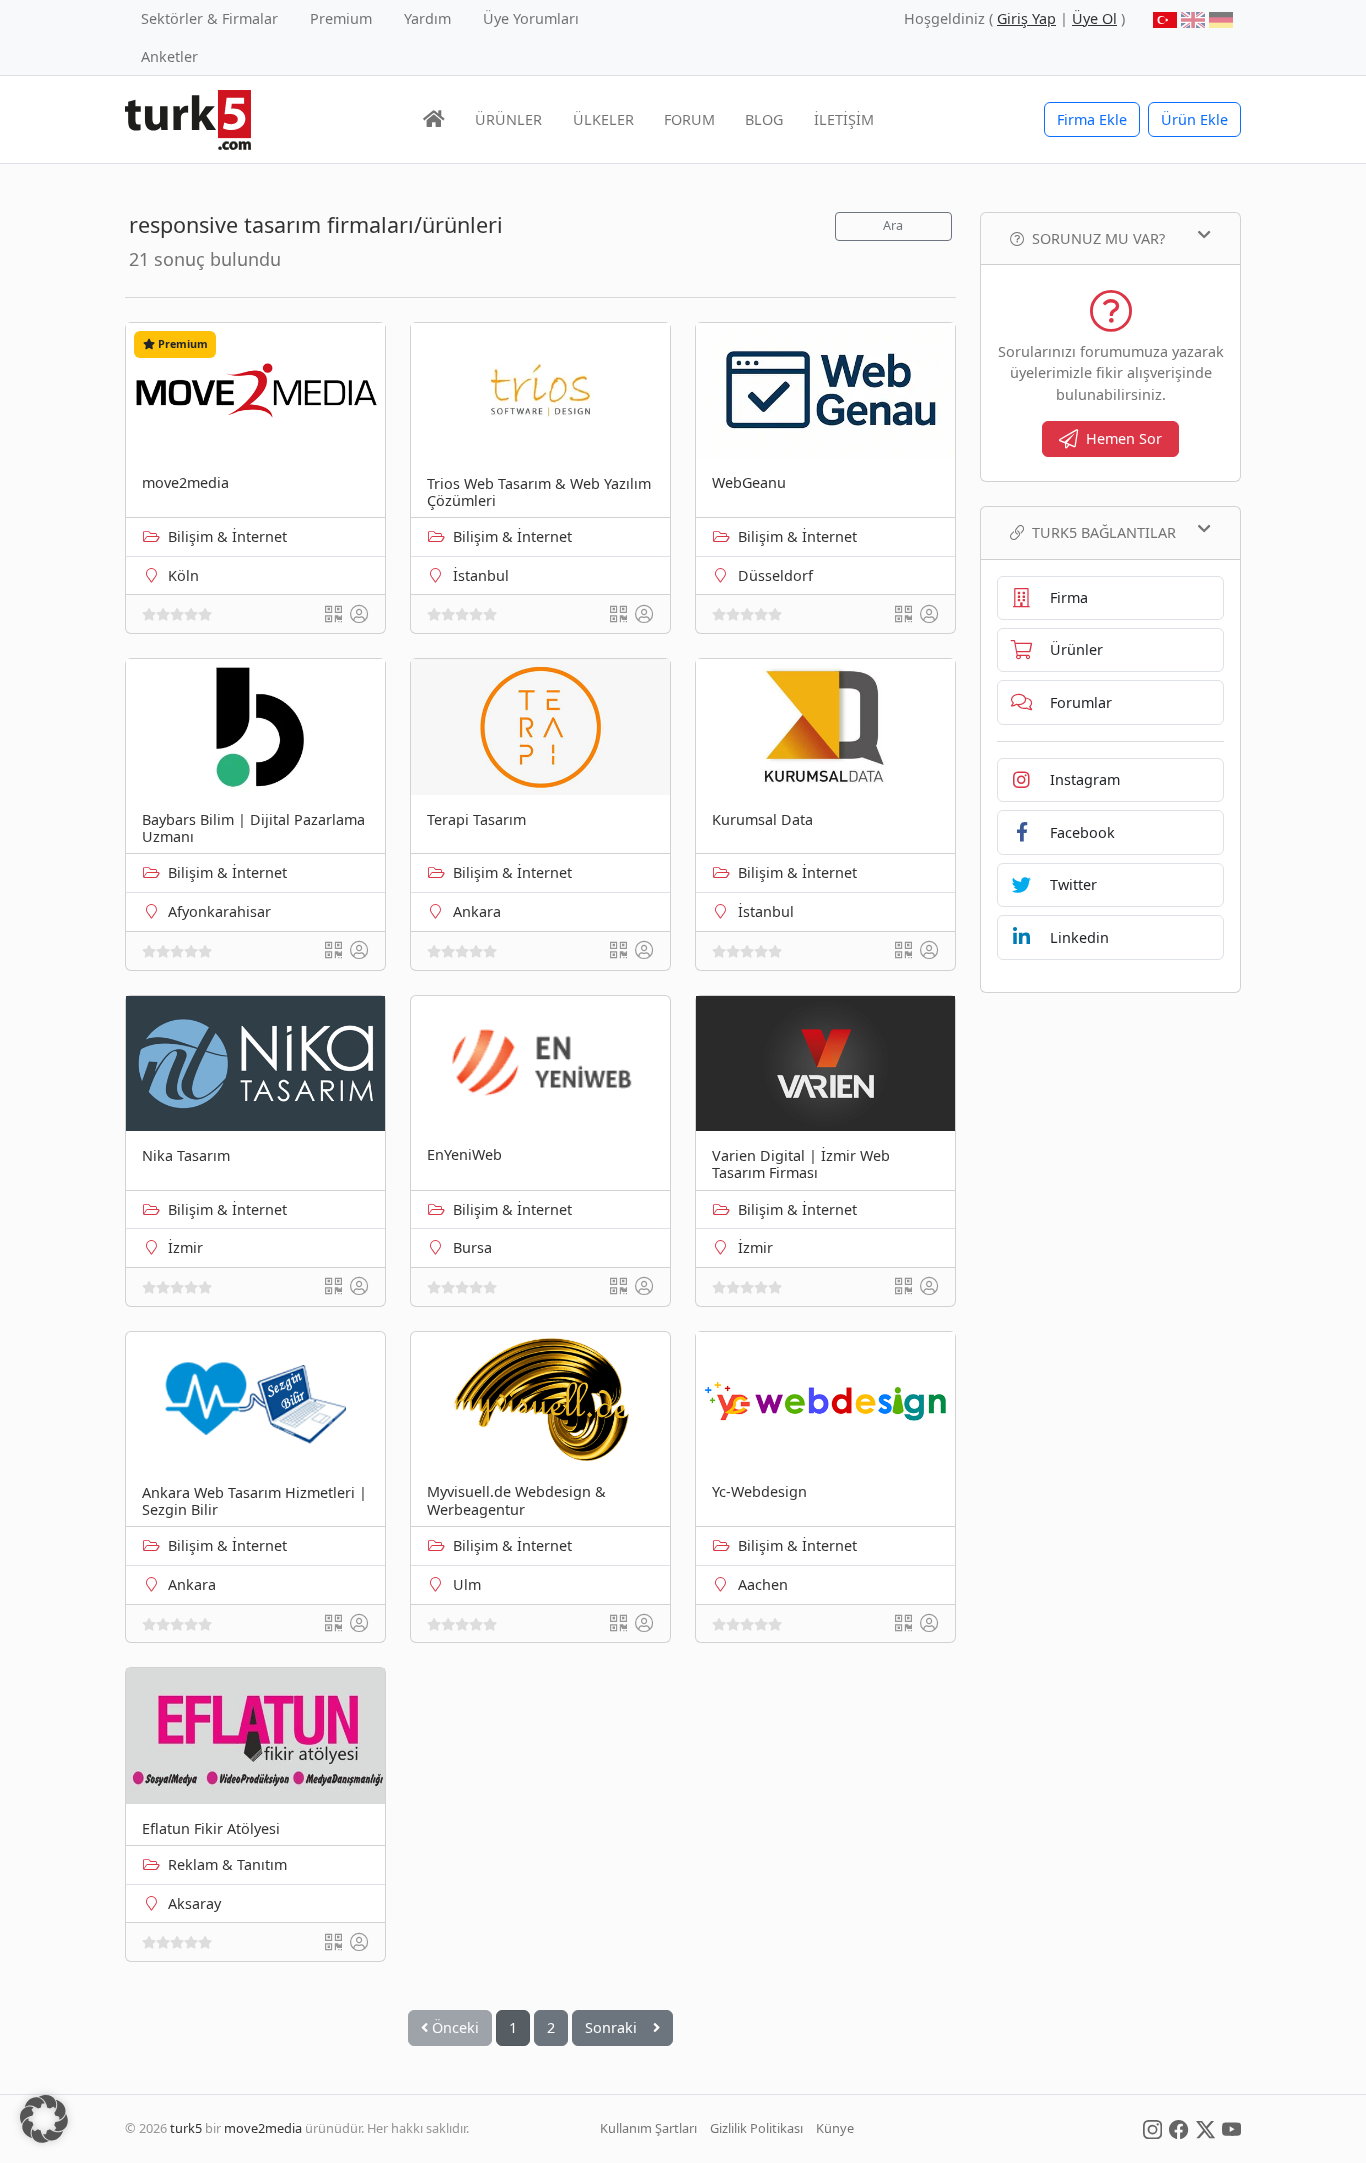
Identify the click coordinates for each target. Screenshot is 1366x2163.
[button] (44, 2119)
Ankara (477, 911)
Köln (183, 575)
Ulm (467, 1584)
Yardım (427, 18)
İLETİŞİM (844, 119)
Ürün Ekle (1194, 119)
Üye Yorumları (531, 18)
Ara (893, 225)
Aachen (763, 1584)
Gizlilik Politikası (756, 2128)
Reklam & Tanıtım (227, 1864)
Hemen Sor (1124, 438)
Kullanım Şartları (648, 2128)
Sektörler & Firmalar (209, 18)
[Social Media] (1152, 2128)
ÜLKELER (603, 119)
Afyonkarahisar (219, 911)
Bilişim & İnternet (227, 536)
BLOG (764, 119)
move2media (263, 2128)
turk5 (186, 2128)
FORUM (689, 119)
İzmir (185, 1247)
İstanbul (481, 575)
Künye (835, 2128)
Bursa (472, 1247)
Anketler (169, 56)
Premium (341, 18)
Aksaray (194, 1903)
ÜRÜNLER (508, 119)
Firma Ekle (1092, 119)
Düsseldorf (775, 575)
